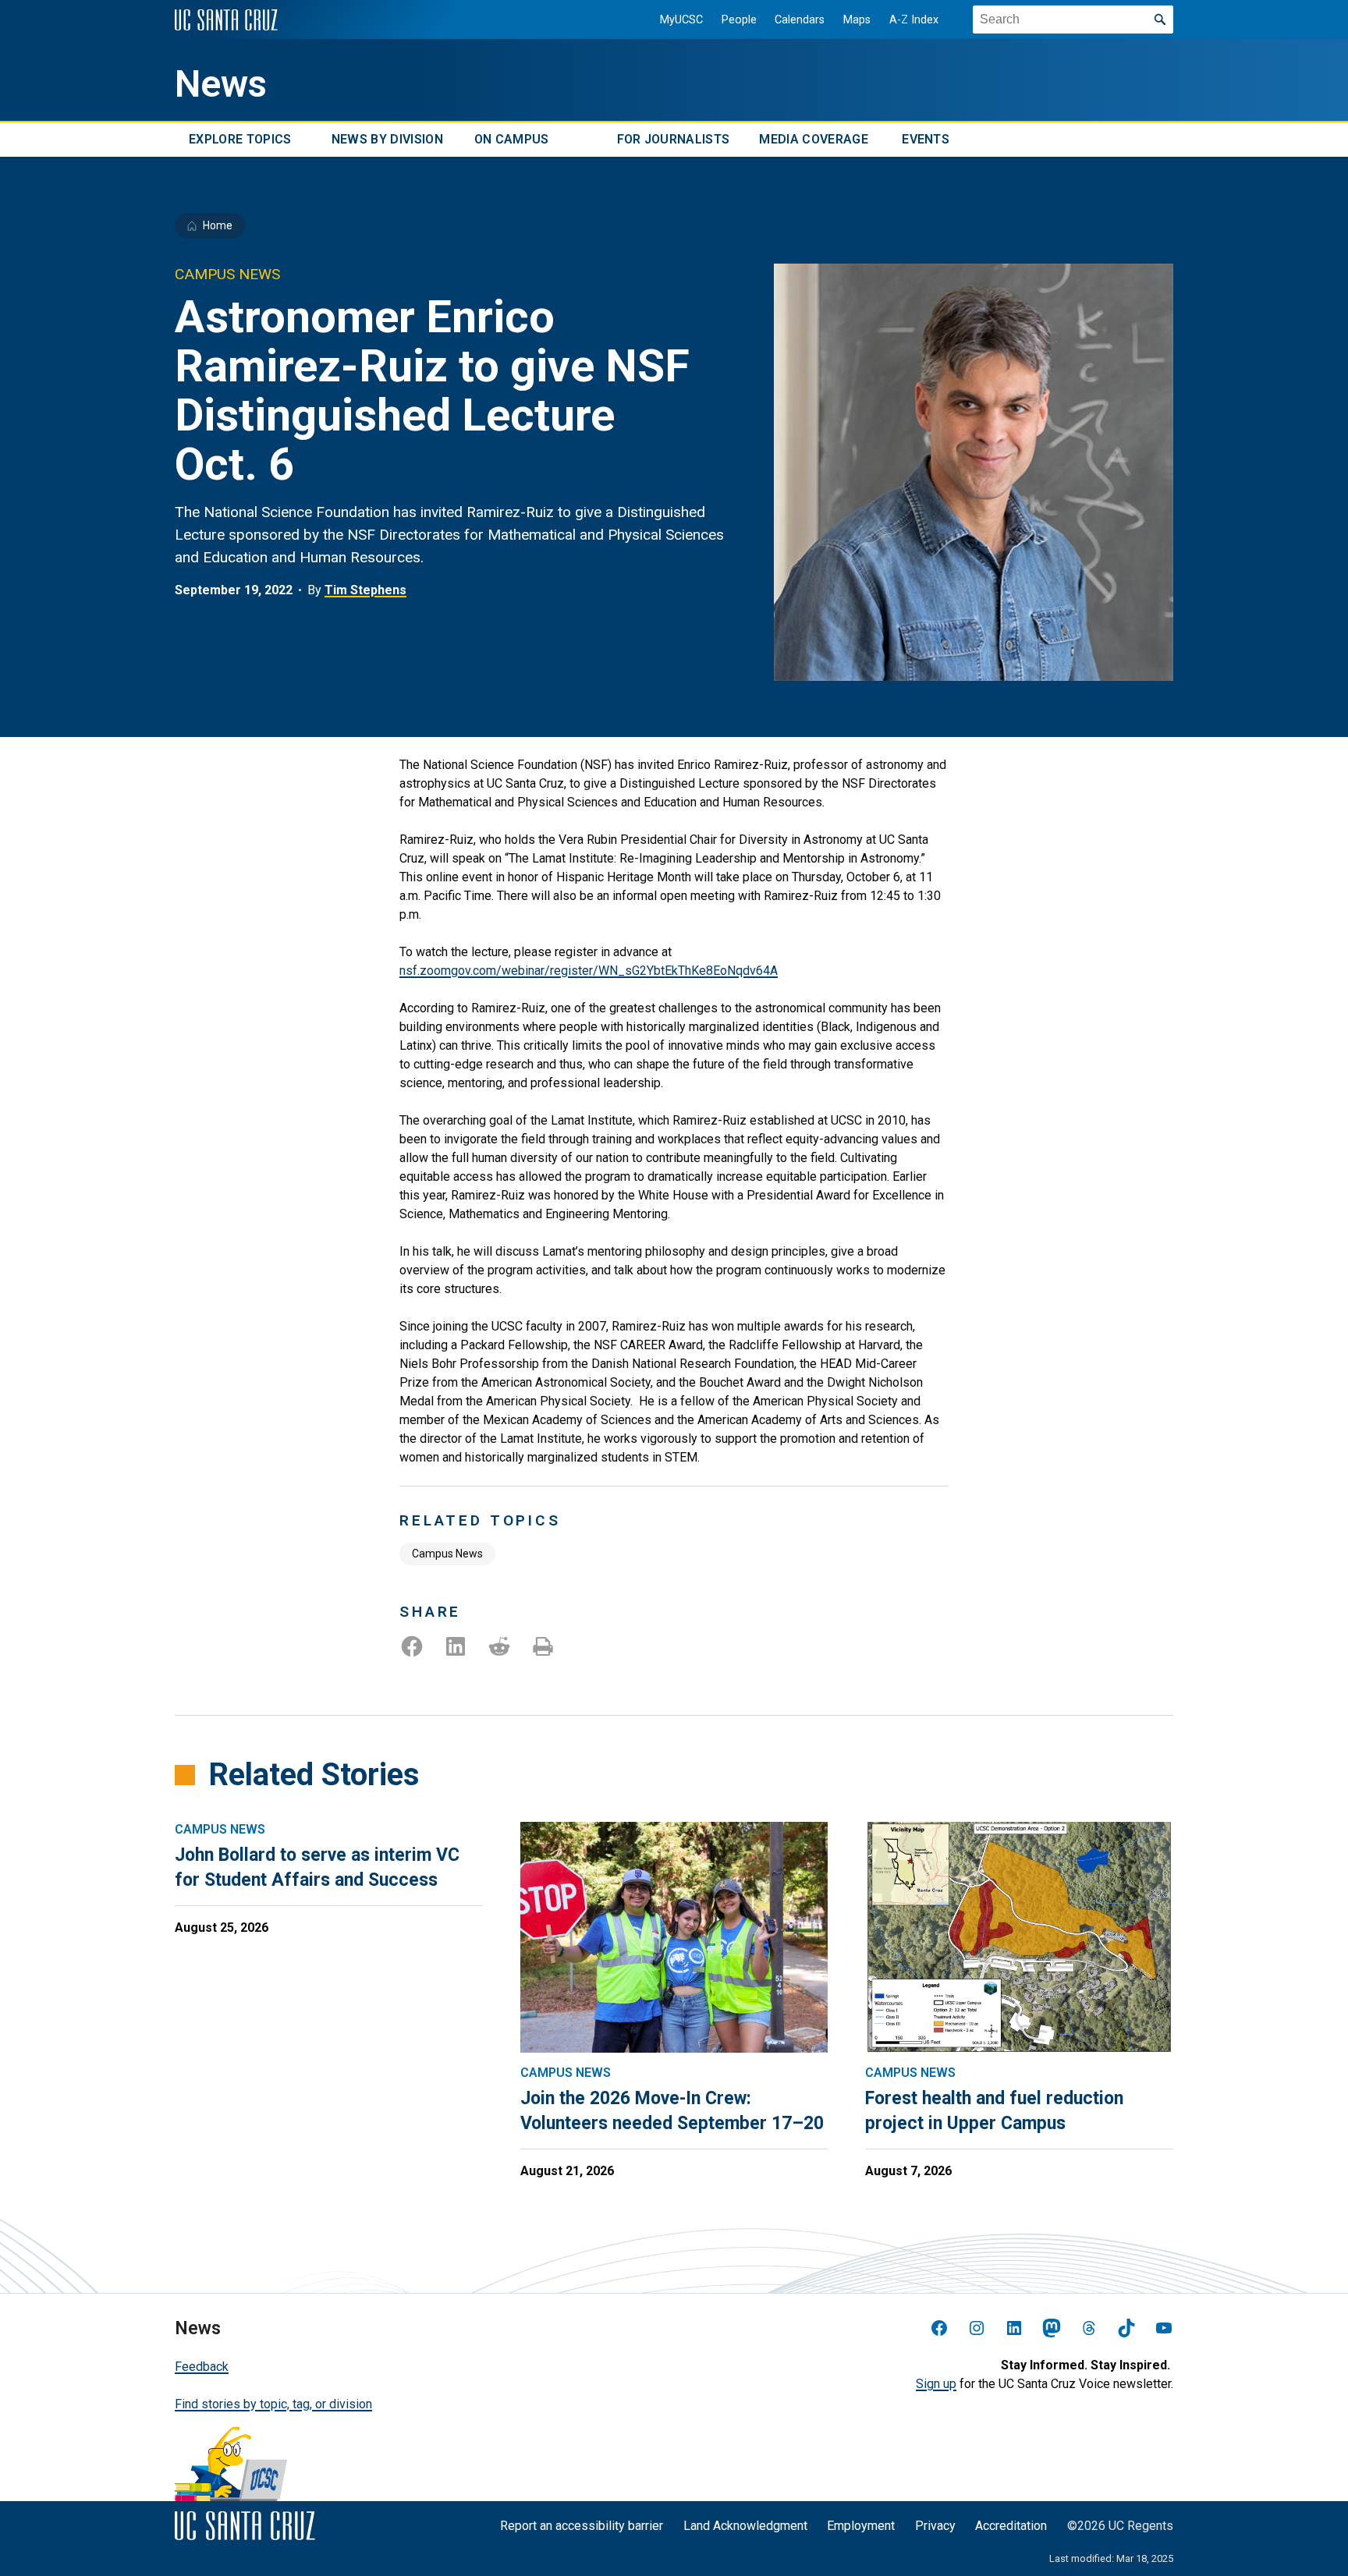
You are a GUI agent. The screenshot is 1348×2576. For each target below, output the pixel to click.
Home (218, 225)
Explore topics (240, 139)
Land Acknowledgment (745, 2526)
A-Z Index (914, 20)
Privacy (935, 2526)
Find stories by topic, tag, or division (273, 2404)
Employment (861, 2526)
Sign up (936, 2384)
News (221, 84)
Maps (857, 20)
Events (926, 139)
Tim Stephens (365, 590)
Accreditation (1011, 2526)
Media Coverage (813, 139)
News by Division (387, 139)
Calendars (800, 20)
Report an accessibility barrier (582, 2526)
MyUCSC (681, 20)
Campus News (447, 1554)
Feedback (202, 2367)
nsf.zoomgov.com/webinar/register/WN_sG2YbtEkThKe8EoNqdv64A (589, 971)
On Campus (512, 139)
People (739, 20)
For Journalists (674, 139)
